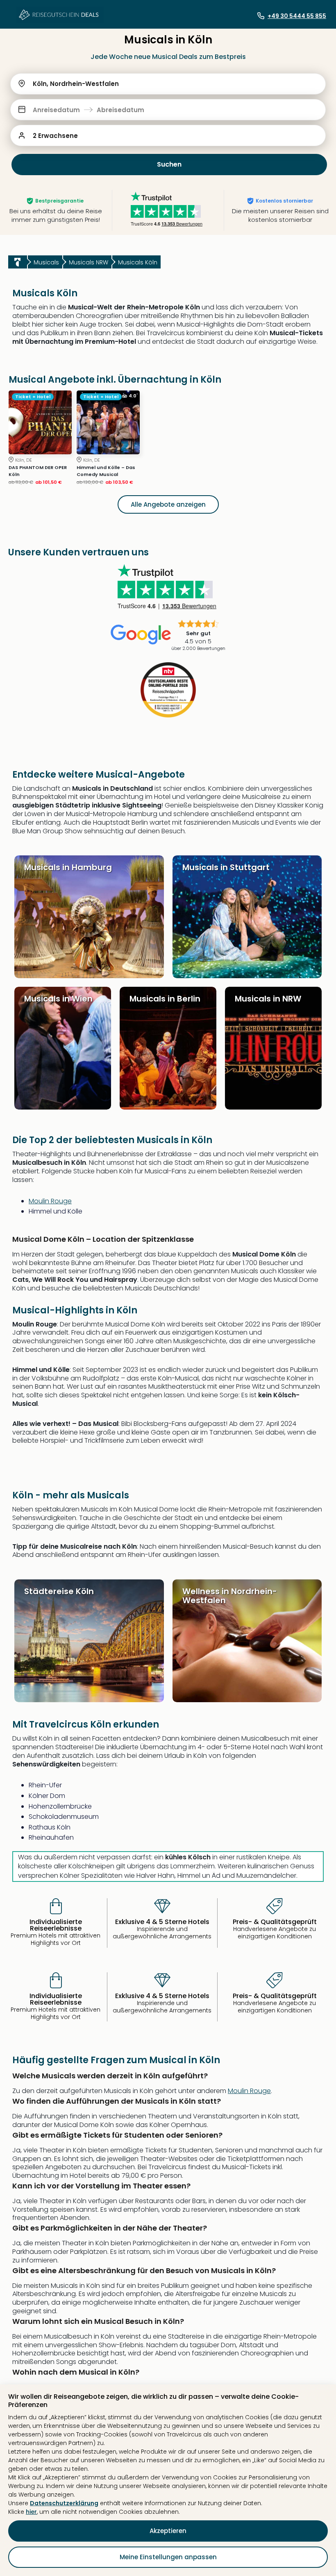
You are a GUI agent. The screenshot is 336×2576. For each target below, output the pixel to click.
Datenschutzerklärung (64, 2503)
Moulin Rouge (50, 1201)
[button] (168, 110)
